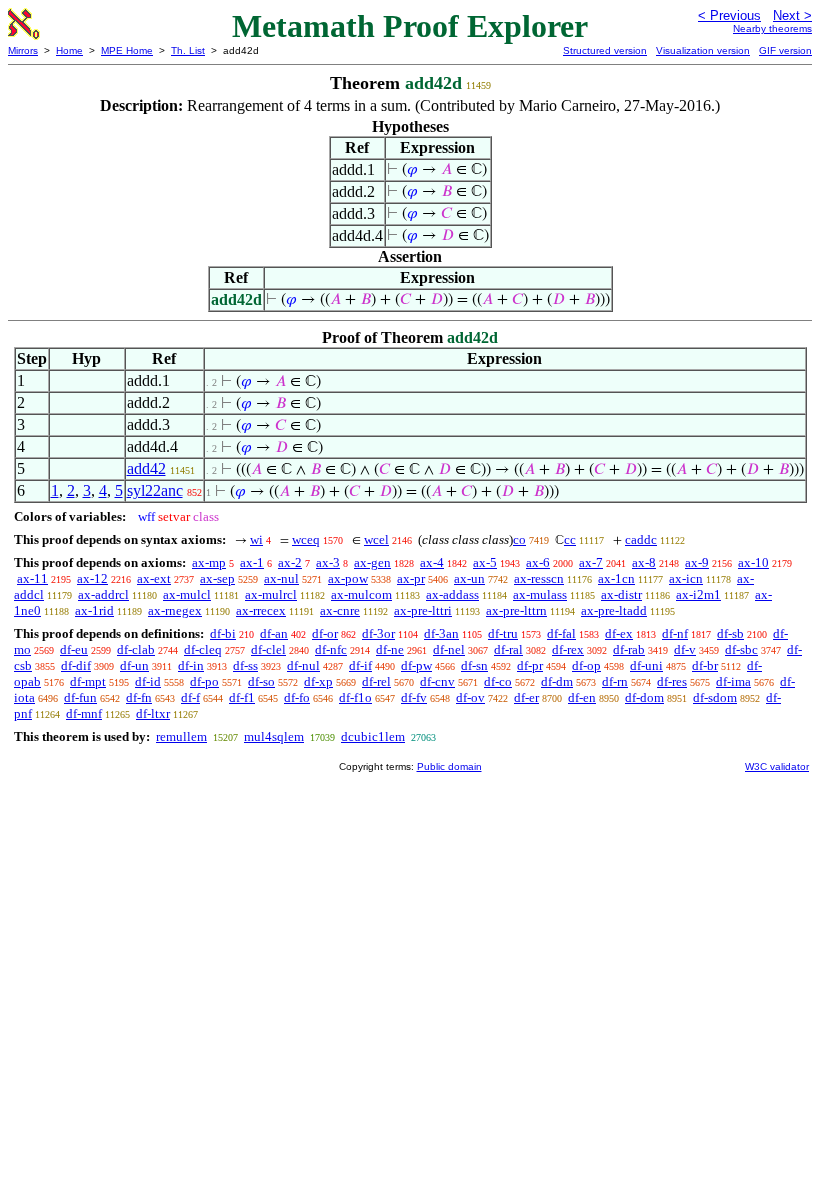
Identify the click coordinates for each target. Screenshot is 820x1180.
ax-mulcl (187, 594)
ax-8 (644, 562)
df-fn (139, 697)
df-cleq (203, 649)
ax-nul (281, 578)
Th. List (188, 50)
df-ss (245, 665)
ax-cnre (340, 610)
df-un (134, 665)
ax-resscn (539, 578)
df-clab (136, 649)
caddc (641, 539)
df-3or (378, 633)
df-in (191, 665)
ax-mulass (540, 594)
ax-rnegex (175, 610)
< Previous (729, 15)
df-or (325, 633)
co (519, 539)
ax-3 (328, 562)
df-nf (675, 633)
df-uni (646, 665)
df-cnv (437, 681)
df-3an (441, 633)
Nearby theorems (772, 28)
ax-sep (217, 578)
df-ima (733, 681)
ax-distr (621, 594)
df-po (204, 681)
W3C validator (777, 766)
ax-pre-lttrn (516, 610)
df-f (190, 697)
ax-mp (209, 562)
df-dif (76, 665)
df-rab (629, 649)
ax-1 (252, 562)
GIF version (785, 50)
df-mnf (84, 713)
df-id (148, 681)
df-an (274, 633)
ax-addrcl (103, 594)
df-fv (414, 697)
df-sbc (741, 649)
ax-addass (452, 594)
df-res (672, 681)
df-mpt (88, 681)
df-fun (80, 697)
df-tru (503, 633)
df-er (526, 697)
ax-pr (411, 578)
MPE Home (127, 50)
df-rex (568, 649)
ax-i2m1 (698, 594)
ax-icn (686, 578)
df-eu (74, 649)
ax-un (469, 578)
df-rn (615, 681)
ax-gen (372, 562)
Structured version (605, 50)
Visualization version (703, 50)
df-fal (561, 633)
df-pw (416, 665)
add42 (146, 468)
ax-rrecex (261, 610)
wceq (306, 539)
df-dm (557, 681)
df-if (360, 665)
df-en (582, 697)
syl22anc (155, 490)
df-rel (376, 681)
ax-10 (753, 562)
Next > (792, 15)
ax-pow (348, 578)
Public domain (449, 766)
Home (69, 50)
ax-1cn (616, 578)
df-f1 (242, 697)
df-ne (390, 649)
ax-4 (432, 562)
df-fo (297, 697)
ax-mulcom (361, 594)
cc (570, 539)
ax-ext (154, 578)
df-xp (318, 681)
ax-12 (92, 578)
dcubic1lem (373, 736)
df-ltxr (153, 713)
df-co (498, 681)
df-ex (619, 633)
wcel (376, 539)
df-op (586, 665)
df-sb (730, 633)
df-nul (303, 665)
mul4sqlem (274, 736)
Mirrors (23, 50)
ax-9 (697, 562)
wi (256, 539)
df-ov (470, 697)
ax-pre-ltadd (614, 610)
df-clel (268, 649)
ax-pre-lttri (423, 610)
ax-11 (32, 578)
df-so (261, 681)
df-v (685, 649)
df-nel (449, 649)
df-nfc (331, 649)
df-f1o (355, 697)
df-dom (644, 697)
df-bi (223, 633)
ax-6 (538, 562)
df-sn (474, 665)
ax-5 (485, 562)
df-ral (508, 649)
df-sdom (715, 697)
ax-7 (591, 562)
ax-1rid (94, 610)
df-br (705, 665)
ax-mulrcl (271, 594)
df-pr (530, 665)
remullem (181, 736)
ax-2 (290, 562)
